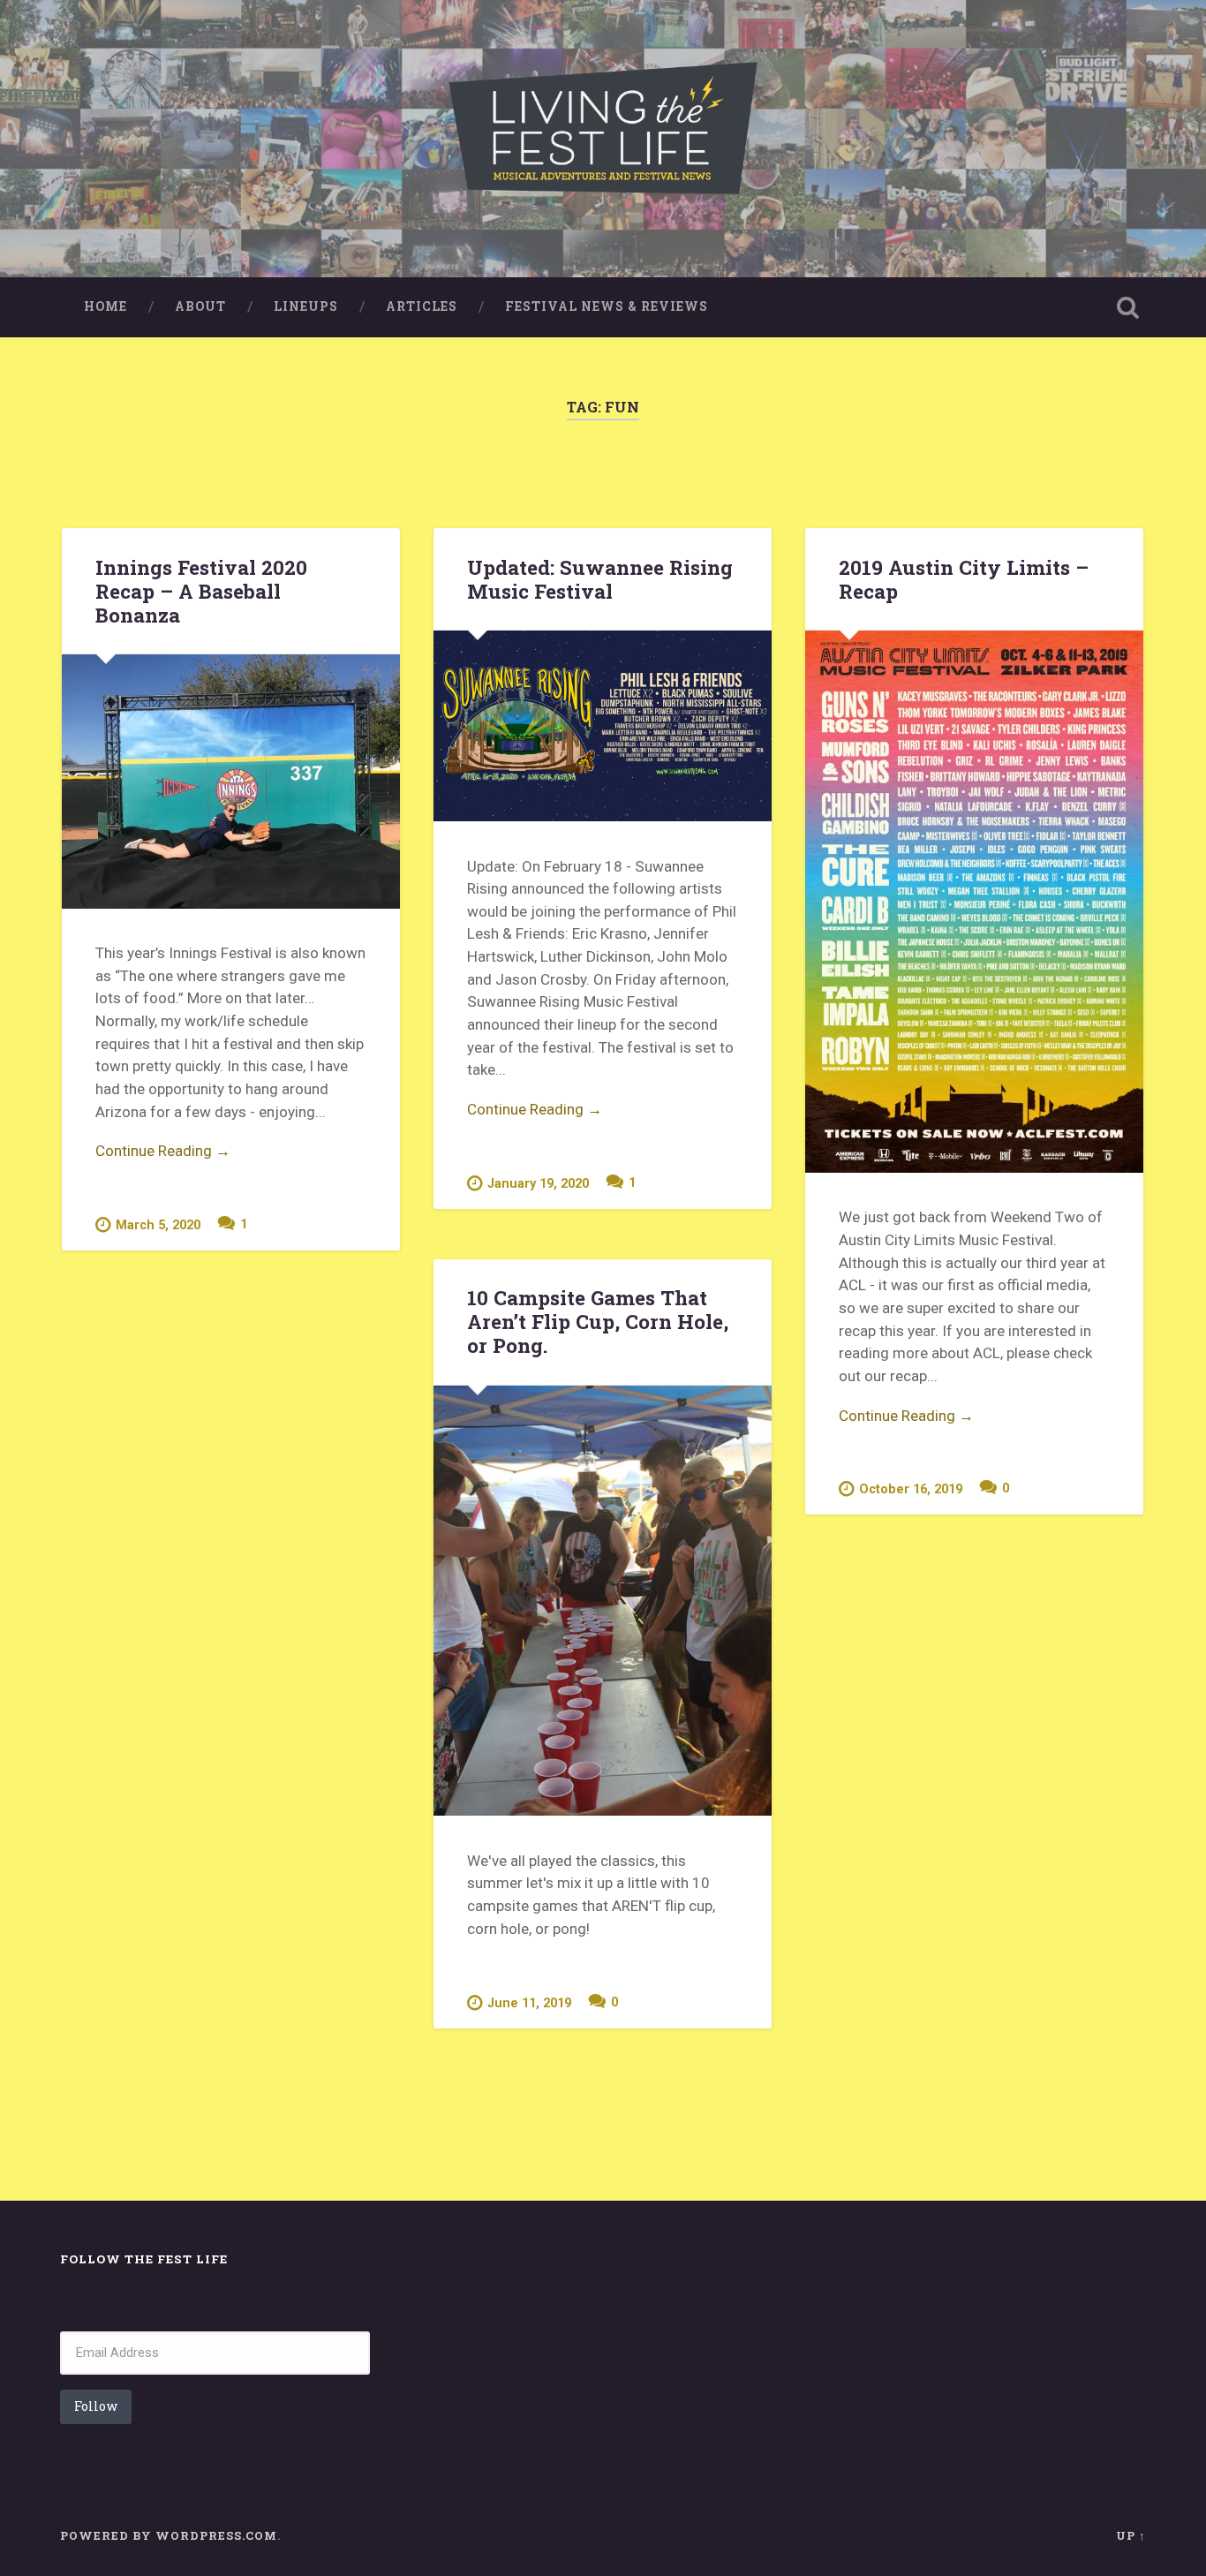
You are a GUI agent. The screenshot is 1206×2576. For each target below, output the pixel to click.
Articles (422, 306)
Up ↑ (1131, 2535)
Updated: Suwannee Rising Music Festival (600, 579)
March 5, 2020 (158, 1225)
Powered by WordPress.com (169, 2535)
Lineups (306, 306)
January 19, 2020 (538, 1184)
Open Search (1128, 307)
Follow (96, 2406)
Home (106, 306)
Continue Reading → (163, 1151)
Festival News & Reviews (607, 306)
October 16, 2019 (911, 1489)
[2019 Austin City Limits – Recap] (974, 902)
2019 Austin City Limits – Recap (964, 579)
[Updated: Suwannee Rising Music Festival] (603, 726)
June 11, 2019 (529, 2003)
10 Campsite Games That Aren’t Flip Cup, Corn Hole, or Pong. (598, 1321)
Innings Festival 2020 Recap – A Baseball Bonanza (201, 591)
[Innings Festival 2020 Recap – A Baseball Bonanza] (231, 781)
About (200, 306)
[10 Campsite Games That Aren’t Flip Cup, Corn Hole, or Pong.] (603, 1601)
